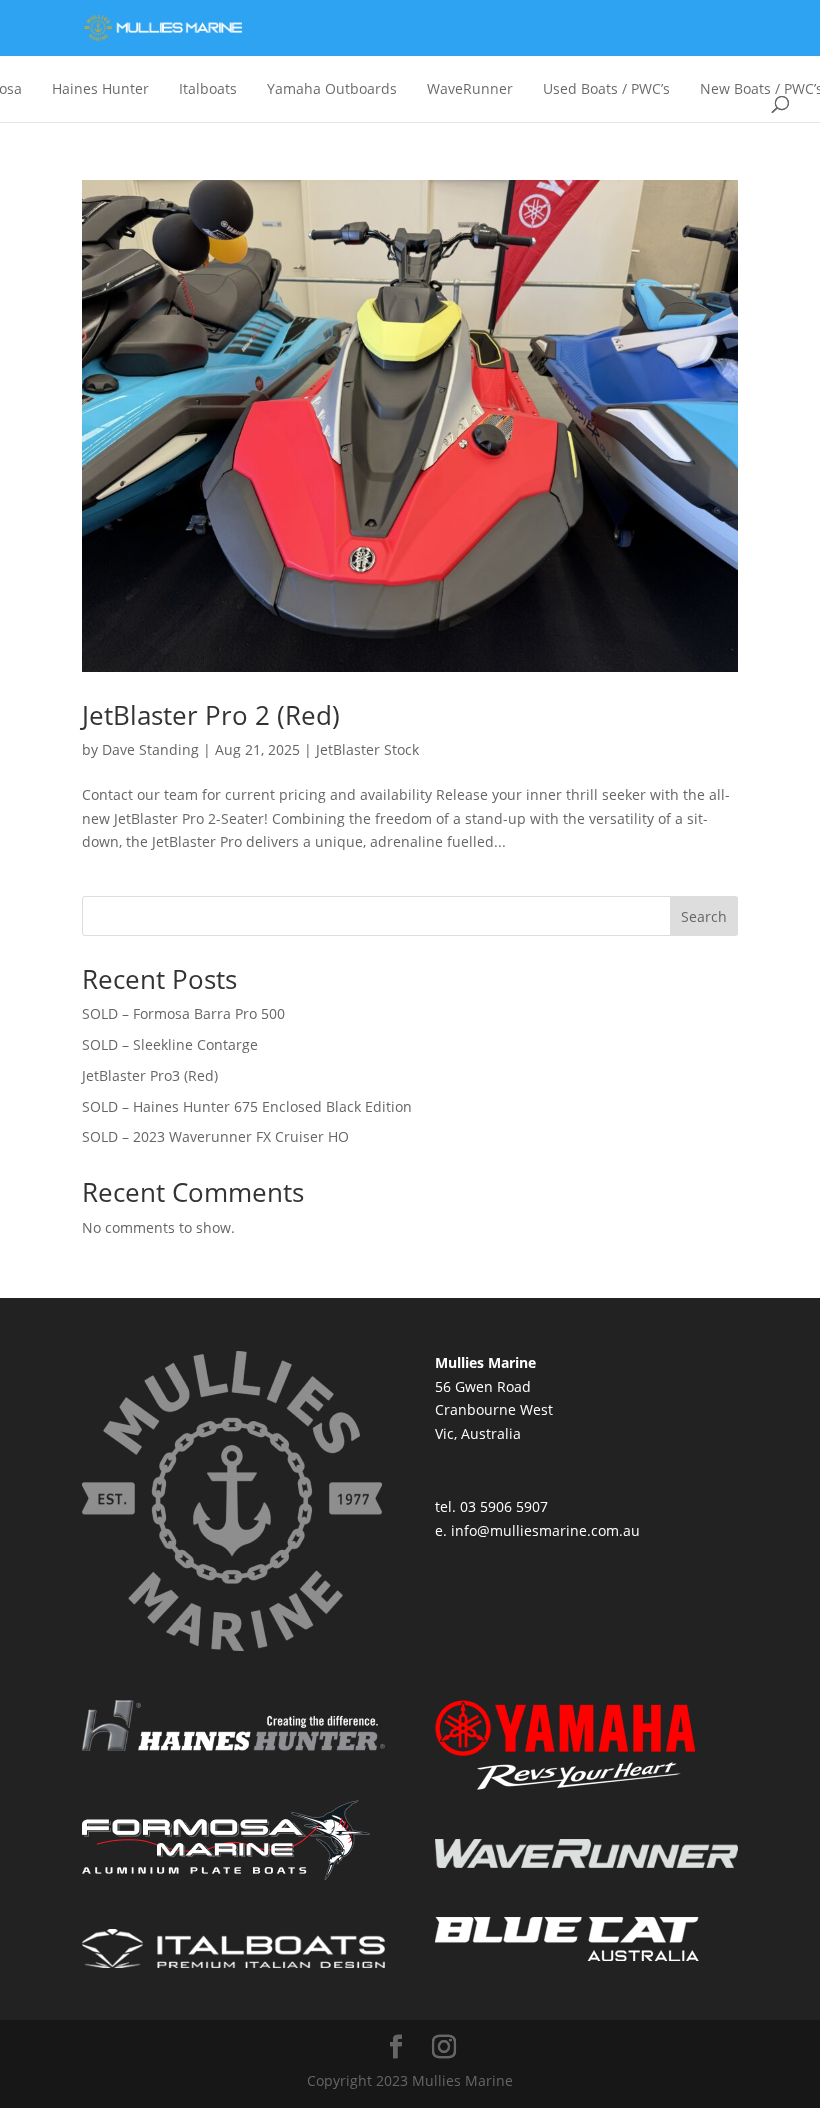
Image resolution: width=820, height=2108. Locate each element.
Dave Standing (150, 749)
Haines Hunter (100, 88)
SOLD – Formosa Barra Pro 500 (183, 1013)
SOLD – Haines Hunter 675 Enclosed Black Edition (247, 1106)
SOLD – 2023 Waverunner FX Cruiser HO (215, 1136)
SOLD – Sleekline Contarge (170, 1044)
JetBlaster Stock (367, 749)
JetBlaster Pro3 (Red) (150, 1075)
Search (704, 916)
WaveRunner (470, 88)
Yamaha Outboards (332, 88)
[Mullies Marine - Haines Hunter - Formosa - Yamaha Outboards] (162, 28)
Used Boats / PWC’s (606, 88)
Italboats (208, 88)
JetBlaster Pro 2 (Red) (211, 715)
